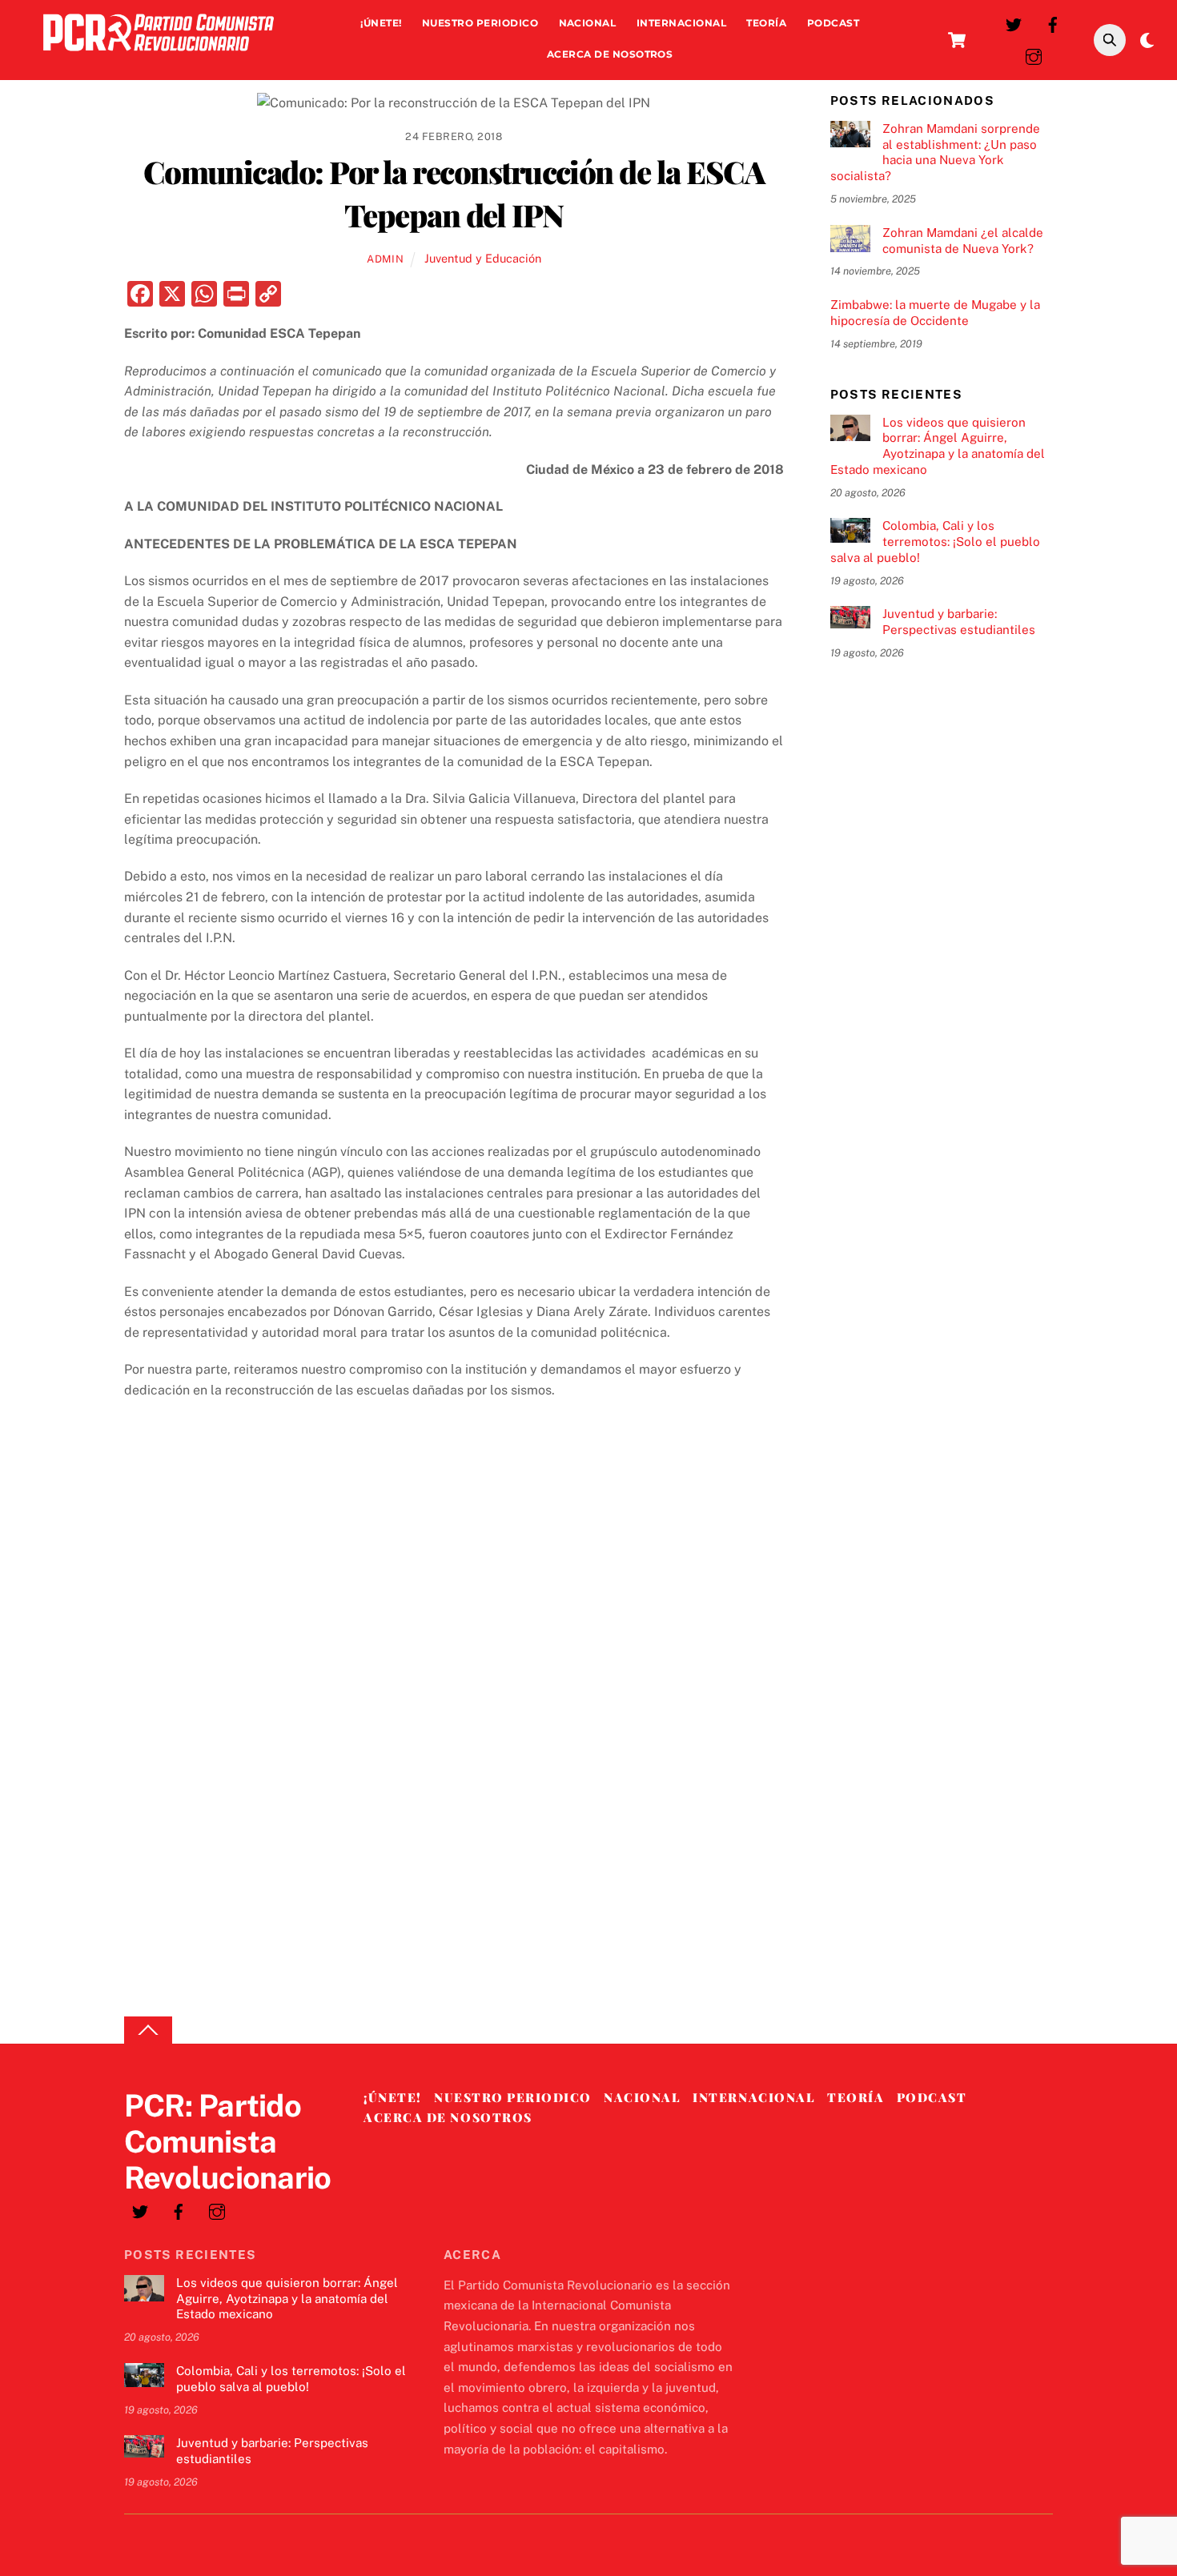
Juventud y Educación (483, 258)
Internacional (681, 23)
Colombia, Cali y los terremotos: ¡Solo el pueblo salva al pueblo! (935, 542)
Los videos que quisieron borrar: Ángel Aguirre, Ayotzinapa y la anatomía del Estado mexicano (938, 446)
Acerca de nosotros (610, 54)
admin (385, 259)
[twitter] (1014, 23)
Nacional (588, 23)
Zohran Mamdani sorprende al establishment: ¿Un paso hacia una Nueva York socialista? (935, 152)
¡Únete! (381, 23)
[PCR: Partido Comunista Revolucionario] (159, 55)
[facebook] (1053, 23)
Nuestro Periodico (480, 23)
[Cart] (957, 40)
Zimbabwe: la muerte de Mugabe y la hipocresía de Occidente (935, 313)
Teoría (766, 23)
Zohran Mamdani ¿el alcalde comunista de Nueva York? (963, 241)
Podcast (833, 23)
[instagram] (1034, 55)
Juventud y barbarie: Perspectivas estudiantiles (959, 622)
